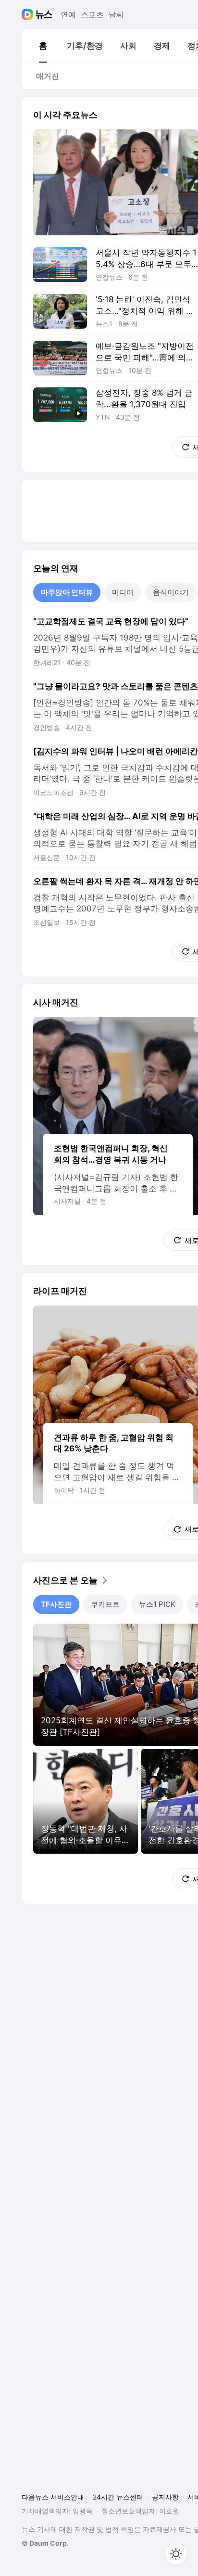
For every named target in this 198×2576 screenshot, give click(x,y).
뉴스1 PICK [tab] (157, 1604)
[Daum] (29, 14)
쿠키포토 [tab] (105, 1604)
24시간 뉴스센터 (118, 2497)
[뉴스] (44, 14)
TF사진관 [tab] (56, 1604)
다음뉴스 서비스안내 (53, 2497)
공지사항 (165, 2497)
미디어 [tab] (123, 592)
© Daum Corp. (45, 2543)
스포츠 (92, 14)
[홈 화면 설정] (176, 2554)
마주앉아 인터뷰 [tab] (67, 592)
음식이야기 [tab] (171, 592)
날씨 (116, 14)
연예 (68, 14)
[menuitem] (43, 46)
